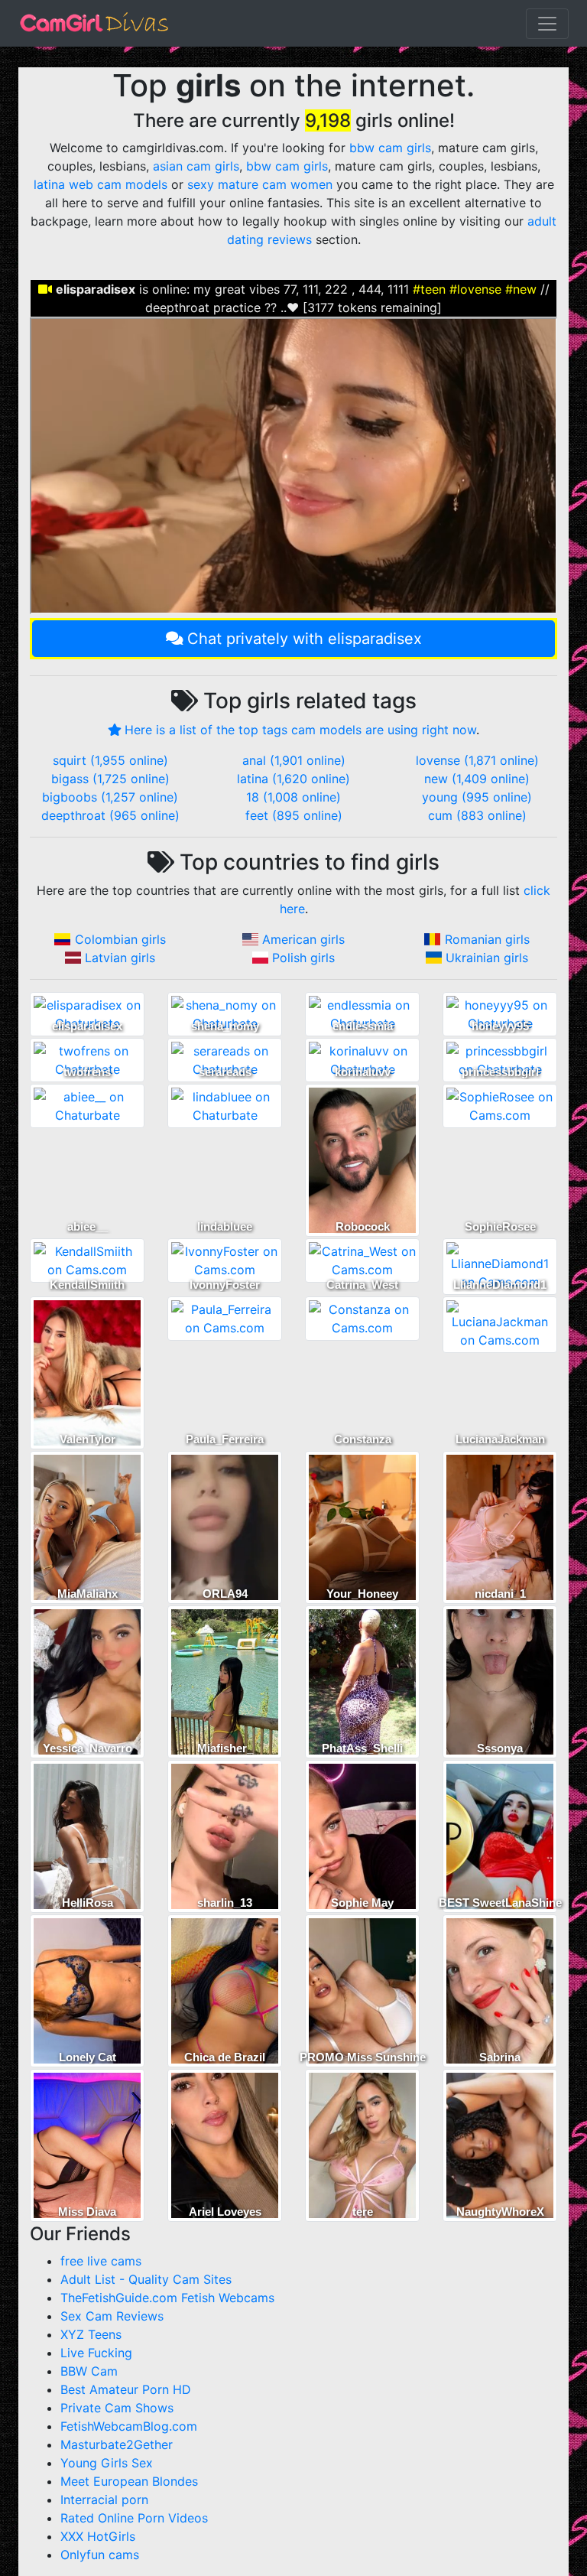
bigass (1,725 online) (110, 779)
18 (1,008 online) (293, 797)
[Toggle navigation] (547, 24)
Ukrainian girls (487, 958)
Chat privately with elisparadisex (305, 639)
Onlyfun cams (100, 2555)
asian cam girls (196, 166)
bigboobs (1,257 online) (110, 797)
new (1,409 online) (477, 779)
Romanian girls (487, 939)
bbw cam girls (390, 148)
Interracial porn (104, 2500)
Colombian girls (120, 939)
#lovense (475, 289)
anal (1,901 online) (294, 760)
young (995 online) (477, 797)
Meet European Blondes (129, 2481)
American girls (303, 939)
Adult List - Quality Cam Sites (146, 2279)
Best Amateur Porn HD (126, 2389)
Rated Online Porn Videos (134, 2518)
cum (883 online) (477, 815)
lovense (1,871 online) (477, 760)
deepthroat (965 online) (110, 815)
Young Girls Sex (107, 2463)
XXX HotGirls (98, 2536)
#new (521, 289)
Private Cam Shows (117, 2408)
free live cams (101, 2261)
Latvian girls (120, 958)
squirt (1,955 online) (110, 760)
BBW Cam (89, 2371)
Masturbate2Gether (117, 2444)
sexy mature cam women (260, 184)
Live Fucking (96, 2353)
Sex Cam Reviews (112, 2316)
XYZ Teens (91, 2334)
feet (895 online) (294, 815)
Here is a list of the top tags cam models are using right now (300, 730)
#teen (429, 289)
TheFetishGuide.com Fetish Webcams (167, 2298)
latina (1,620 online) (293, 779)
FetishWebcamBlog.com (129, 2426)
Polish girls (303, 958)
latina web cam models (101, 184)
